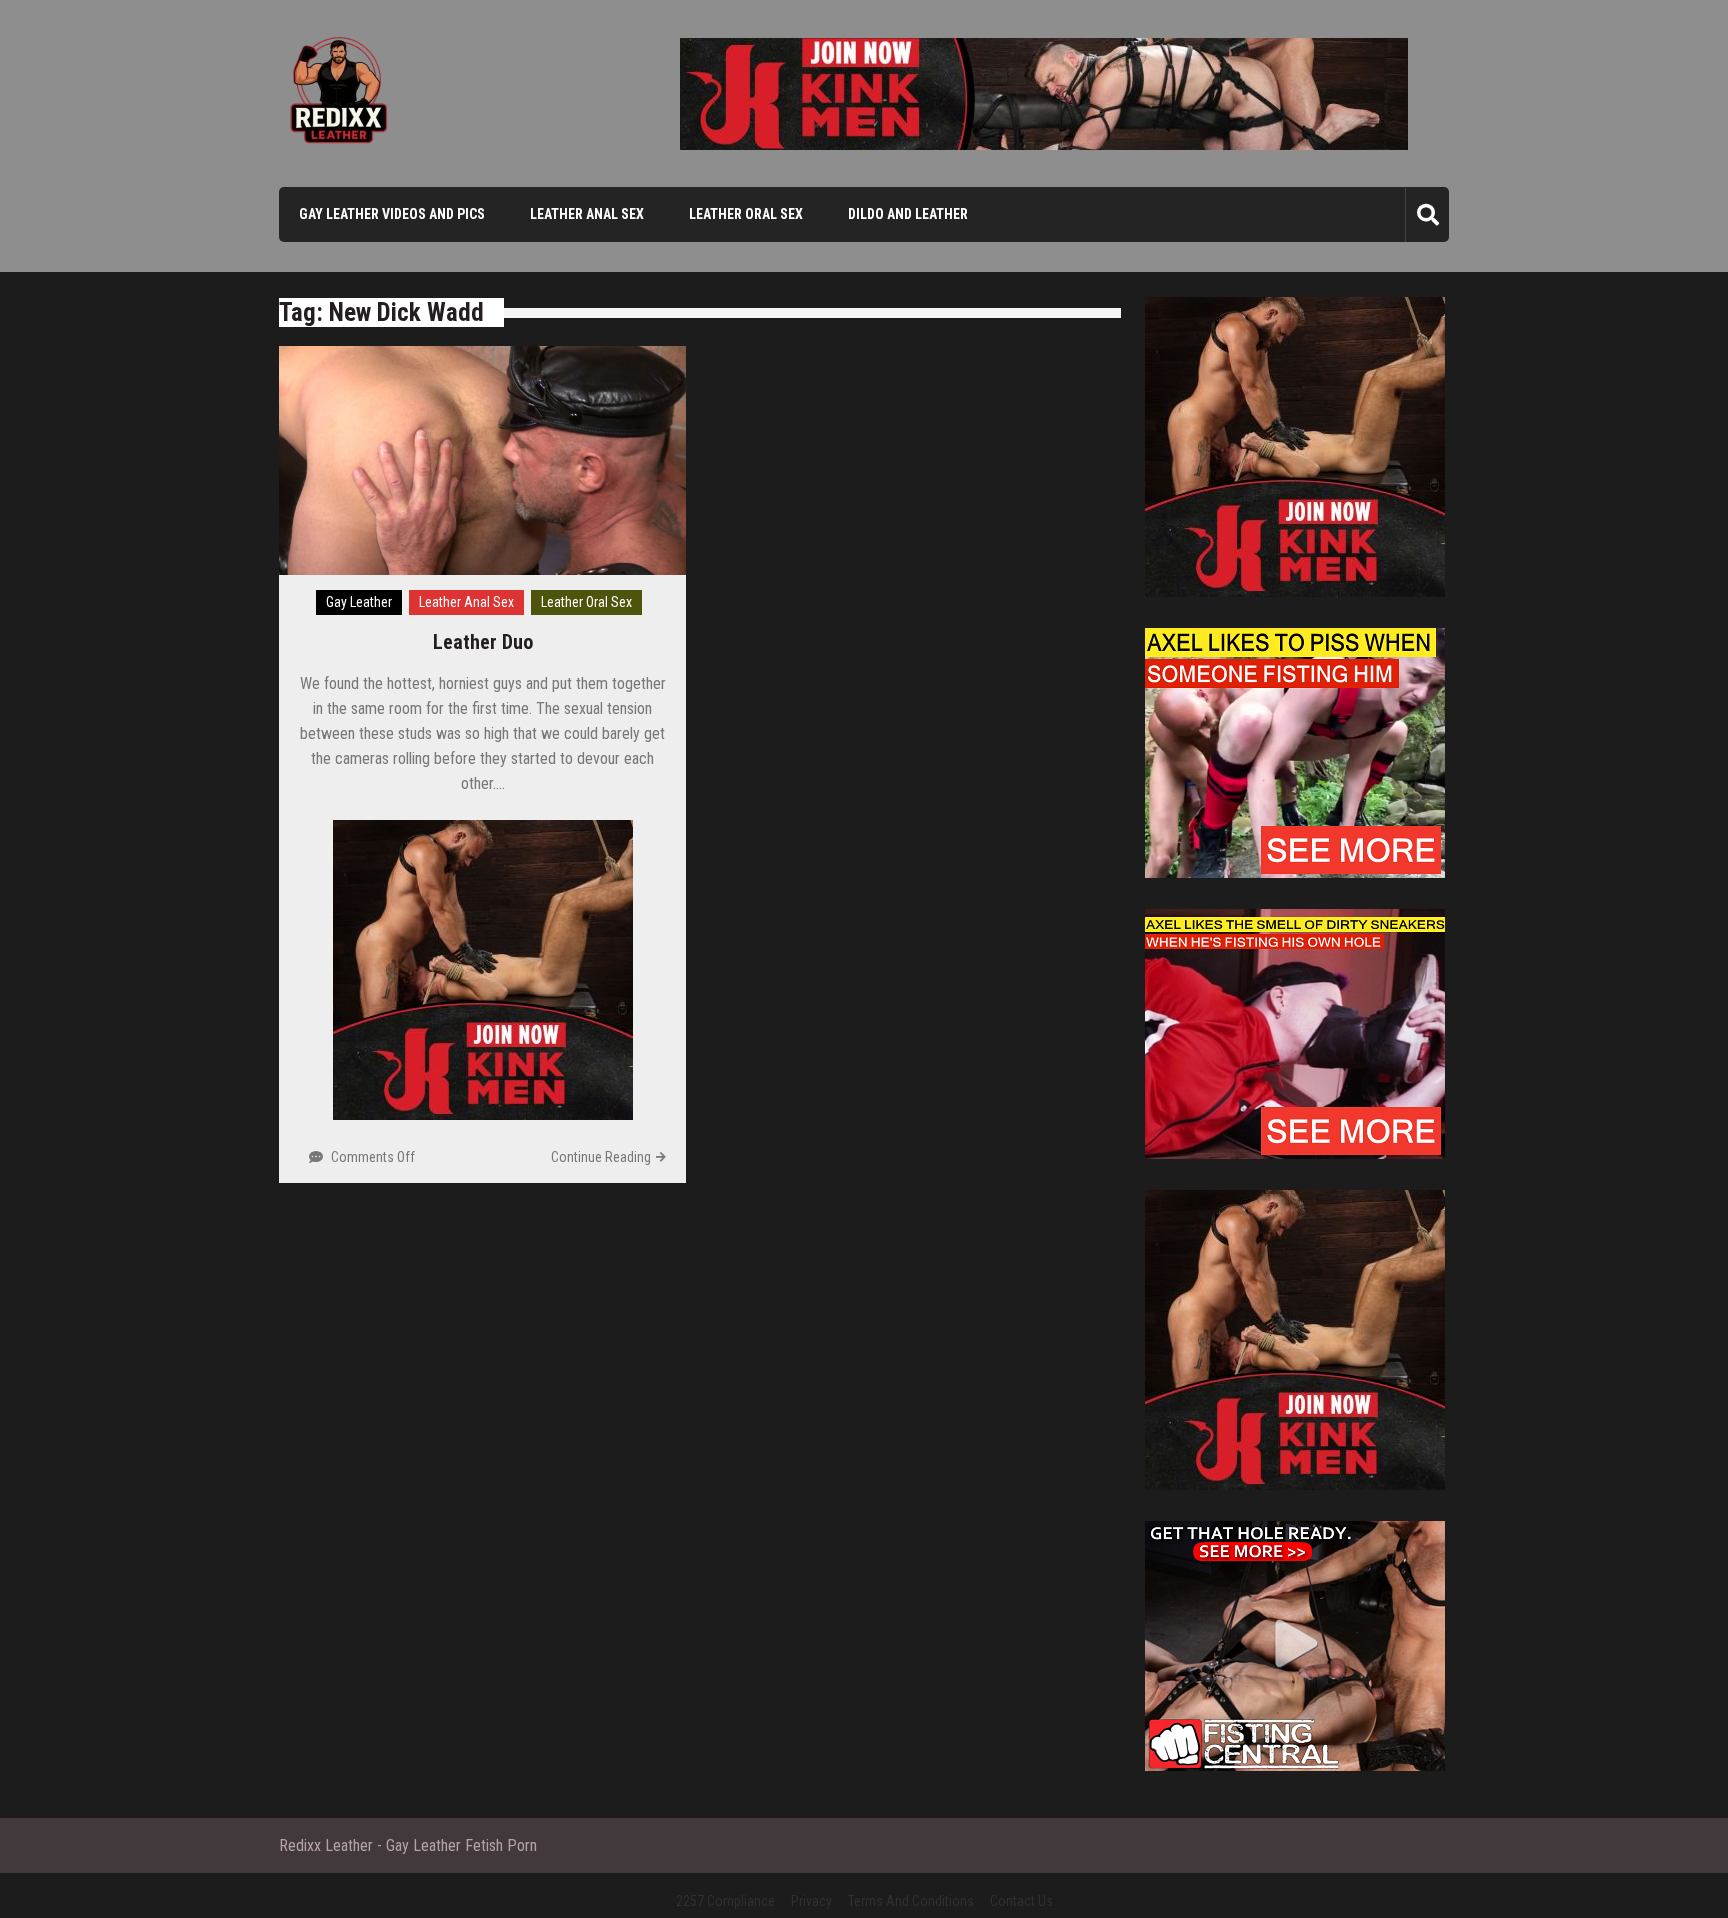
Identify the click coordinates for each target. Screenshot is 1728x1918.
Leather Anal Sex (587, 214)
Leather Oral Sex (746, 214)
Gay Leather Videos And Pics (392, 214)
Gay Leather (359, 602)
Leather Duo (483, 642)
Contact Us (1021, 1901)
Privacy (811, 1901)
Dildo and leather (908, 214)
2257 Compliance (725, 1901)
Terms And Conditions (911, 1901)
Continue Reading (601, 1157)
